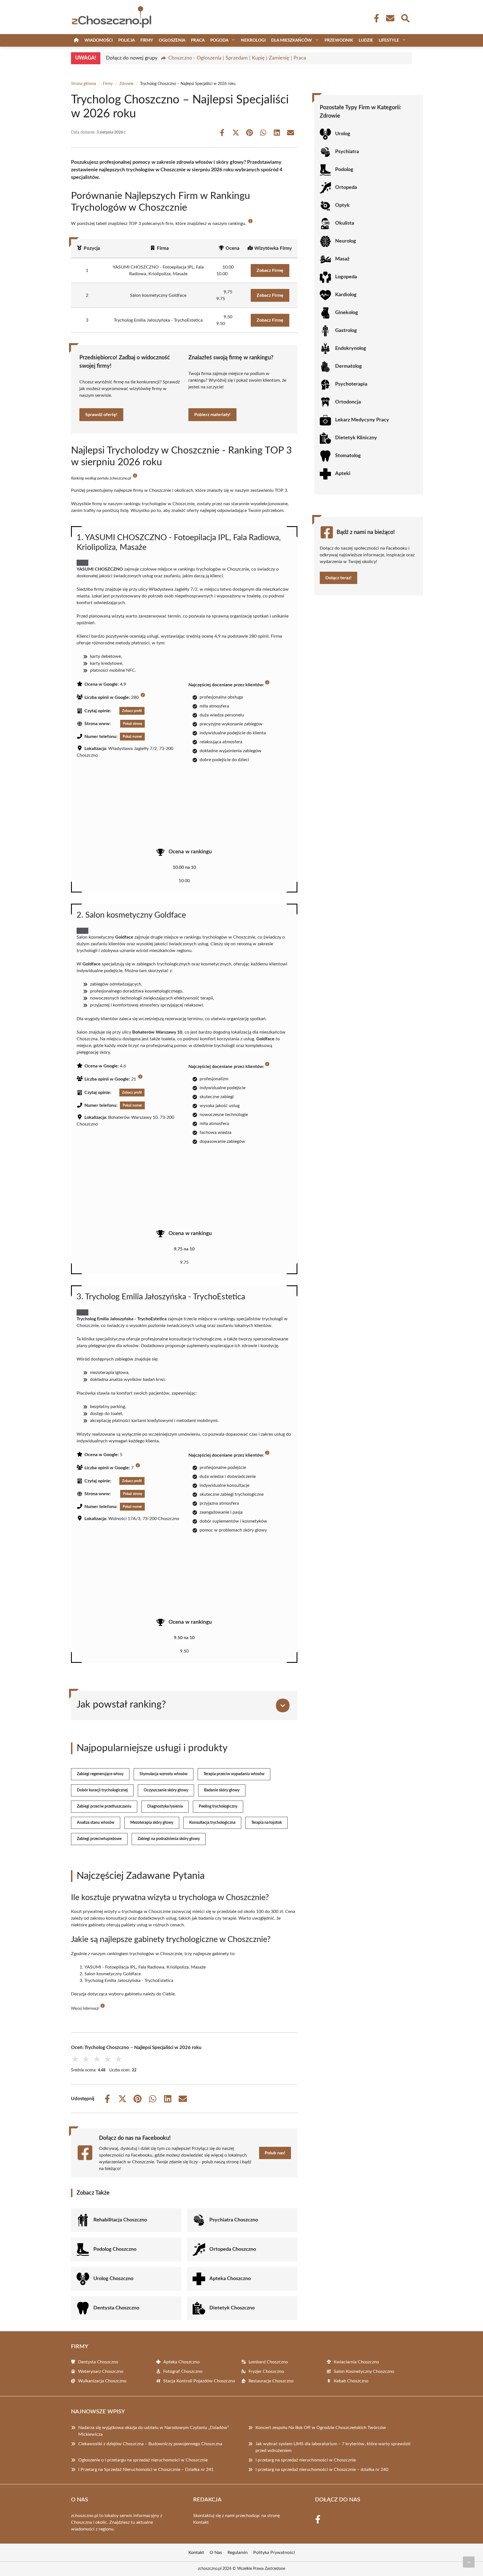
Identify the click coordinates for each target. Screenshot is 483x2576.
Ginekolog (347, 313)
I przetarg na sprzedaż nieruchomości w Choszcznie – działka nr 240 (322, 2470)
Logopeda (346, 277)
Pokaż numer (132, 737)
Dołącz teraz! (338, 578)
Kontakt (201, 2522)
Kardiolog (346, 295)
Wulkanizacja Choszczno (102, 2381)
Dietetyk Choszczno (232, 2308)
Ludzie (366, 40)
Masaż (342, 259)
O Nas (216, 2553)
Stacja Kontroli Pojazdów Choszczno (199, 2381)
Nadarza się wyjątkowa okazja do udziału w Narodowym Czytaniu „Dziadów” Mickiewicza (154, 2431)
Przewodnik (339, 40)
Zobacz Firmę (270, 270)
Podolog (344, 170)
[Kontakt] (390, 18)
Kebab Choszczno (351, 2381)
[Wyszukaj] (405, 18)
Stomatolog (348, 456)
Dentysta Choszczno (116, 2308)
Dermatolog (349, 366)
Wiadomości (99, 40)
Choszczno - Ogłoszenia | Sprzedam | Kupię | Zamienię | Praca (237, 58)
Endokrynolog (351, 348)
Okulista (345, 223)
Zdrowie (126, 84)
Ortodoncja (348, 402)
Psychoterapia (351, 384)
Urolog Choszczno (113, 2279)
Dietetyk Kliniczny (356, 438)
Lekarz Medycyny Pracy (362, 420)
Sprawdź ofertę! (101, 415)
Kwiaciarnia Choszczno (356, 2362)
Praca (198, 40)
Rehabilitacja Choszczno (120, 2220)
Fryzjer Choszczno (266, 2371)
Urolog (343, 134)
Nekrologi (253, 40)
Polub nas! (275, 2153)
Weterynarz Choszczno (101, 2371)
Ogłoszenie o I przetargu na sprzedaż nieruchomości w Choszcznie (143, 2460)
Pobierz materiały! (212, 415)
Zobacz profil (132, 711)
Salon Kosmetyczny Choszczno (364, 2371)
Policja (126, 40)
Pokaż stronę (132, 724)
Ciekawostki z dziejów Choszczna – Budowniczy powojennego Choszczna (150, 2444)
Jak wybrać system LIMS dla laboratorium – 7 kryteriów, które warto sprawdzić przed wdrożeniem (333, 2447)
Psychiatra (347, 152)
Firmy (147, 40)
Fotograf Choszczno (183, 2371)
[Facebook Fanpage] (375, 18)
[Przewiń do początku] (469, 2562)
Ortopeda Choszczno (233, 2249)
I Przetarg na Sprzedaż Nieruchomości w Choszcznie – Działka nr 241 (146, 2470)
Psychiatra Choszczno (234, 2220)
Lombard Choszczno (268, 2362)
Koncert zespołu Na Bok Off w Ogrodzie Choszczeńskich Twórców (321, 2428)
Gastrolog (346, 331)
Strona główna (84, 84)
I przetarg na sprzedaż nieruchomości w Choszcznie (306, 2460)
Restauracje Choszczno (271, 2381)
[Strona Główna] (76, 40)
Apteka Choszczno (230, 2279)
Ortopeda (346, 187)
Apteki (343, 474)
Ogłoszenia (172, 40)
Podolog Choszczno (115, 2249)
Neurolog (346, 241)
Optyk (342, 205)
